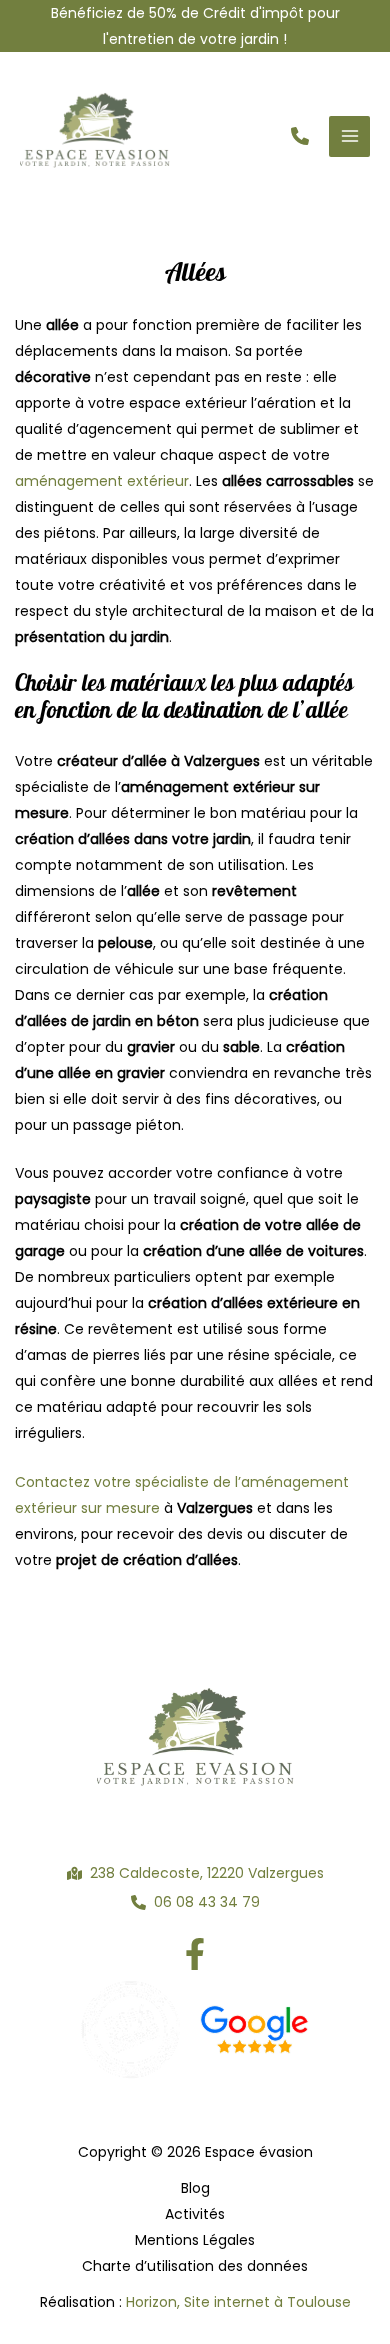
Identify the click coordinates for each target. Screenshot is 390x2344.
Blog (195, 2188)
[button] (300, 136)
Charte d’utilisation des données (195, 2266)
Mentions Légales (195, 2240)
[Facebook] (195, 1954)
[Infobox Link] (195, 26)
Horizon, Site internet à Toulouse (238, 2302)
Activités (195, 2214)
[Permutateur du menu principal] (349, 136)
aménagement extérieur (102, 481)
